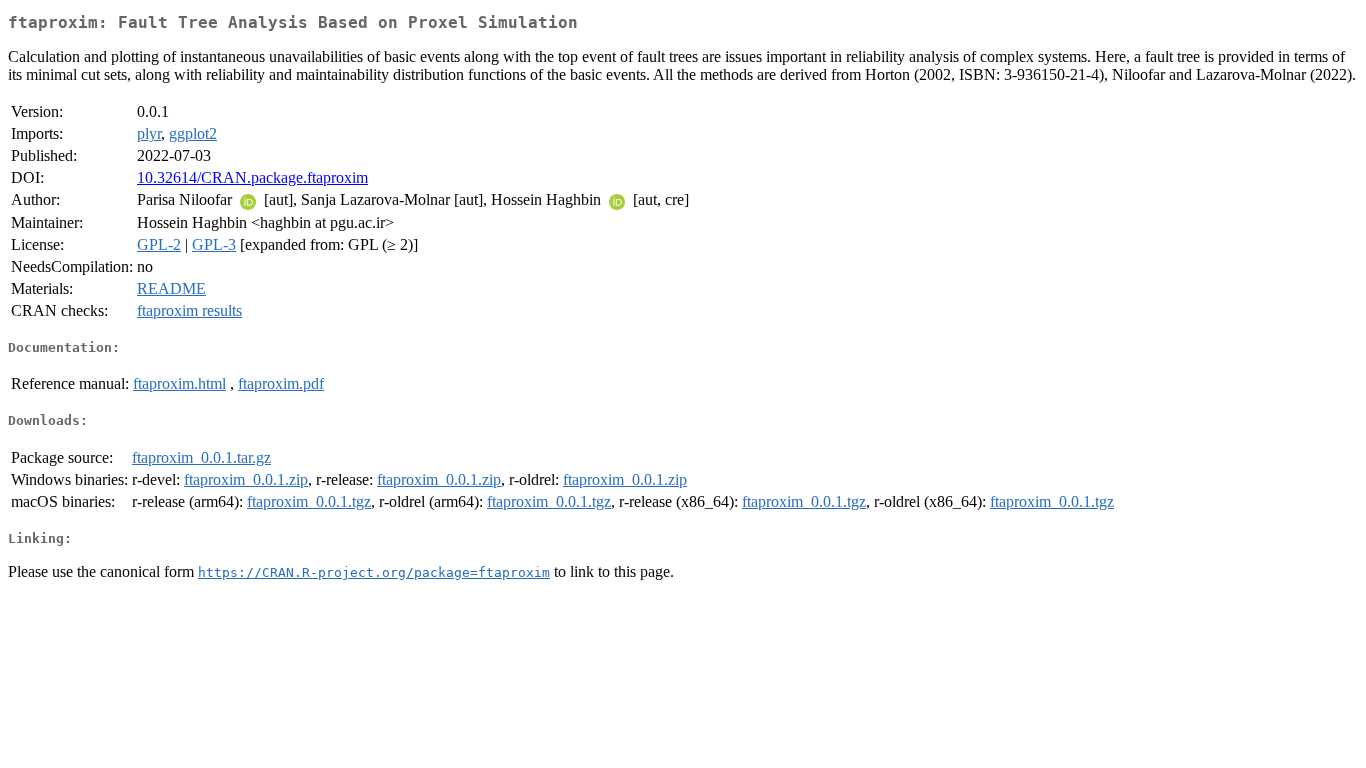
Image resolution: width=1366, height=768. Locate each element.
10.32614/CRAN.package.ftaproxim (252, 177)
